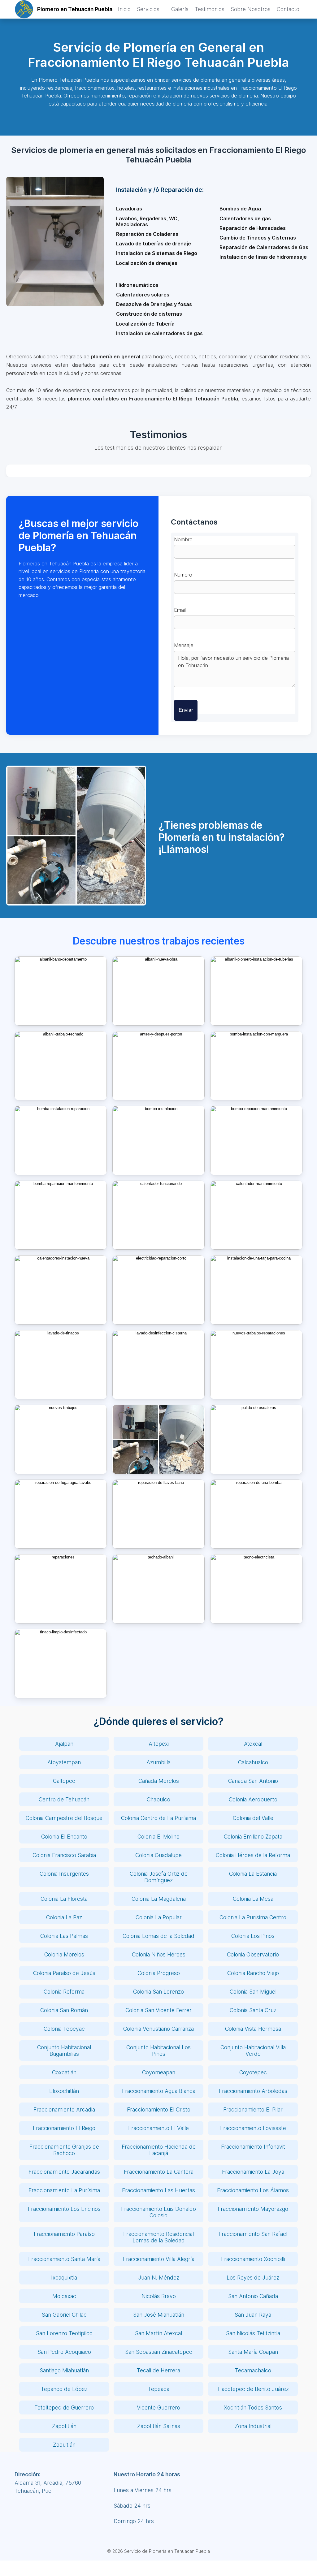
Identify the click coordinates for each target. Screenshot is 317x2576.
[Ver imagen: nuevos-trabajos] (61, 1439)
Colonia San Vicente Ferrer (158, 2010)
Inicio (124, 9)
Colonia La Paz (64, 1917)
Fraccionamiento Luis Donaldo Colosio (158, 2212)
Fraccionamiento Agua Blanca (159, 2091)
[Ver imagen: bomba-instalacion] (158, 1140)
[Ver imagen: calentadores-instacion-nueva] (61, 1290)
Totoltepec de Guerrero (64, 2407)
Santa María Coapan (253, 2352)
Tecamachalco (253, 2370)
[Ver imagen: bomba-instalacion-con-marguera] (256, 1066)
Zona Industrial (253, 2426)
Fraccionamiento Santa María (64, 2259)
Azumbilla (158, 1762)
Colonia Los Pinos (253, 1936)
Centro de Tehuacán (64, 1799)
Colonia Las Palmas (64, 1936)
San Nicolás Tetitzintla (253, 2333)
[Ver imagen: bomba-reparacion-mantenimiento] (61, 1215)
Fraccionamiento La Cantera (159, 2172)
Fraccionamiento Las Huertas (158, 2190)
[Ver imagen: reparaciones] (61, 1589)
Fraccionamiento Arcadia (64, 2109)
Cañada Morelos (159, 1781)
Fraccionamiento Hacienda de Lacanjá (159, 2150)
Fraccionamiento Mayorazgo (253, 2209)
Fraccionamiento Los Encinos (64, 2209)
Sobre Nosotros (251, 9)
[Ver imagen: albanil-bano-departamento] (61, 991)
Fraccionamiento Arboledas (253, 2091)
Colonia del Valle (253, 1818)
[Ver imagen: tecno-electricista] (256, 1589)
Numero (183, 575)
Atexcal (253, 1744)
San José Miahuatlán (159, 2315)
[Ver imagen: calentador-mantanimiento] (256, 1215)
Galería (180, 9)
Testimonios (210, 9)
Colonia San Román (64, 2010)
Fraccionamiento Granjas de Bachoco (64, 2150)
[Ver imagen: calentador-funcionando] (158, 1215)
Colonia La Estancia (253, 1874)
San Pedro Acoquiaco (64, 2352)
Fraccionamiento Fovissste (253, 2128)
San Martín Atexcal (158, 2333)
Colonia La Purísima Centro (253, 1917)
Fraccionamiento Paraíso (64, 2234)
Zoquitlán (64, 2445)
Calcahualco (253, 1762)
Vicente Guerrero (158, 2407)
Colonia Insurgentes (64, 1874)
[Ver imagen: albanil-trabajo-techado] (61, 1066)
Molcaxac (64, 2296)
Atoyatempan (64, 1762)
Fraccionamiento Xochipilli (253, 2259)
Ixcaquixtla (64, 2278)
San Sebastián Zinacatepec (159, 2352)
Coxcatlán (64, 2072)
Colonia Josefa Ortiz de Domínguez (159, 1877)
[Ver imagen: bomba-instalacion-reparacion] (61, 1140)
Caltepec (64, 1781)
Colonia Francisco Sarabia (64, 1855)
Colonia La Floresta (64, 1899)
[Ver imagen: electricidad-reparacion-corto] (158, 1290)
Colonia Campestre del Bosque (64, 1818)
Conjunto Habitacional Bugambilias (64, 2051)
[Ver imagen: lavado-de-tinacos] (61, 1365)
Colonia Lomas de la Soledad (158, 1936)
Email (180, 610)
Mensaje (184, 645)
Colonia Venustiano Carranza (158, 2029)
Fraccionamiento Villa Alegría (159, 2259)
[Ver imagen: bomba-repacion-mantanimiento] (256, 1140)
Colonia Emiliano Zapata (253, 1837)
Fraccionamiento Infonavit (253, 2147)
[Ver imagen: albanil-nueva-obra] (158, 991)
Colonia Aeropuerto (253, 1799)
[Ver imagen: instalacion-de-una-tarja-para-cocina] (256, 1290)
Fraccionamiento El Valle (158, 2128)
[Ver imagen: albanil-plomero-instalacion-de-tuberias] (256, 991)
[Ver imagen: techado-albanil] (158, 1589)
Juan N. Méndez (159, 2278)
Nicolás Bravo (159, 2296)
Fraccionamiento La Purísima (64, 2190)
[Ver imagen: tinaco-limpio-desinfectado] (61, 1664)
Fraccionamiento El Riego (64, 2128)
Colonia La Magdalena (159, 1899)
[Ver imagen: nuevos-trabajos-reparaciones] (256, 1365)
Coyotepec (253, 2072)
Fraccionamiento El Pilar (253, 2109)
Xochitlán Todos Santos (253, 2407)
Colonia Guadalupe (158, 1855)
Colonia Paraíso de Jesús (64, 1973)
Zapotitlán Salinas (159, 2426)
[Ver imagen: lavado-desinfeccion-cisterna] (158, 1365)
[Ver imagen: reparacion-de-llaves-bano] (158, 1514)
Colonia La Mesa (253, 1899)
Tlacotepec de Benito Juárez (253, 2389)
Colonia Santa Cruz (253, 2010)
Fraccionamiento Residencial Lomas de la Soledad (158, 2237)
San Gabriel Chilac (64, 2315)
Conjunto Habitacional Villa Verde (253, 2051)
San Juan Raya (253, 2315)
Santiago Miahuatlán (64, 2370)
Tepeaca (159, 2389)
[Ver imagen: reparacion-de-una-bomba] (256, 1514)
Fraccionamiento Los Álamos (253, 2190)
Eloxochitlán (64, 2091)
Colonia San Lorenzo (158, 1992)
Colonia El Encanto (64, 1837)
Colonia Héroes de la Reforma (253, 1855)
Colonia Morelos (64, 1954)
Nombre (183, 539)
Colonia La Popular (159, 1917)
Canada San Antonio (253, 1781)
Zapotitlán (64, 2426)
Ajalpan (64, 1744)
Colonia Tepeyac (64, 2029)
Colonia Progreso (159, 1973)
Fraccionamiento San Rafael (253, 2234)
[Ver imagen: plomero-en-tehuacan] (158, 1439)
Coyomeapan (159, 2072)
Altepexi (159, 1744)
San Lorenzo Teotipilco (64, 2333)
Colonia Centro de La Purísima (158, 1818)
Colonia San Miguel (253, 1992)
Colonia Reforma (64, 1992)
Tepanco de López (64, 2389)
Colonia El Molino (158, 1837)
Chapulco (158, 1799)
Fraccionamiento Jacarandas (64, 2172)
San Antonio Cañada (253, 2296)
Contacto (288, 9)
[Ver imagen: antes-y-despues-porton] (158, 1066)
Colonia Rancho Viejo (253, 1973)
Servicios (148, 9)
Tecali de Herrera (158, 2370)
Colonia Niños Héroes (159, 1954)
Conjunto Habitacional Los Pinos (158, 2051)
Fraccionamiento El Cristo (159, 2109)
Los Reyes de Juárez (253, 2278)
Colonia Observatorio (253, 1954)
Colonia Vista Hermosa (253, 2029)
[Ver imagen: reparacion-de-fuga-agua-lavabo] (61, 1514)
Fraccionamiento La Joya (253, 2172)
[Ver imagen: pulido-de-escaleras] (256, 1439)
